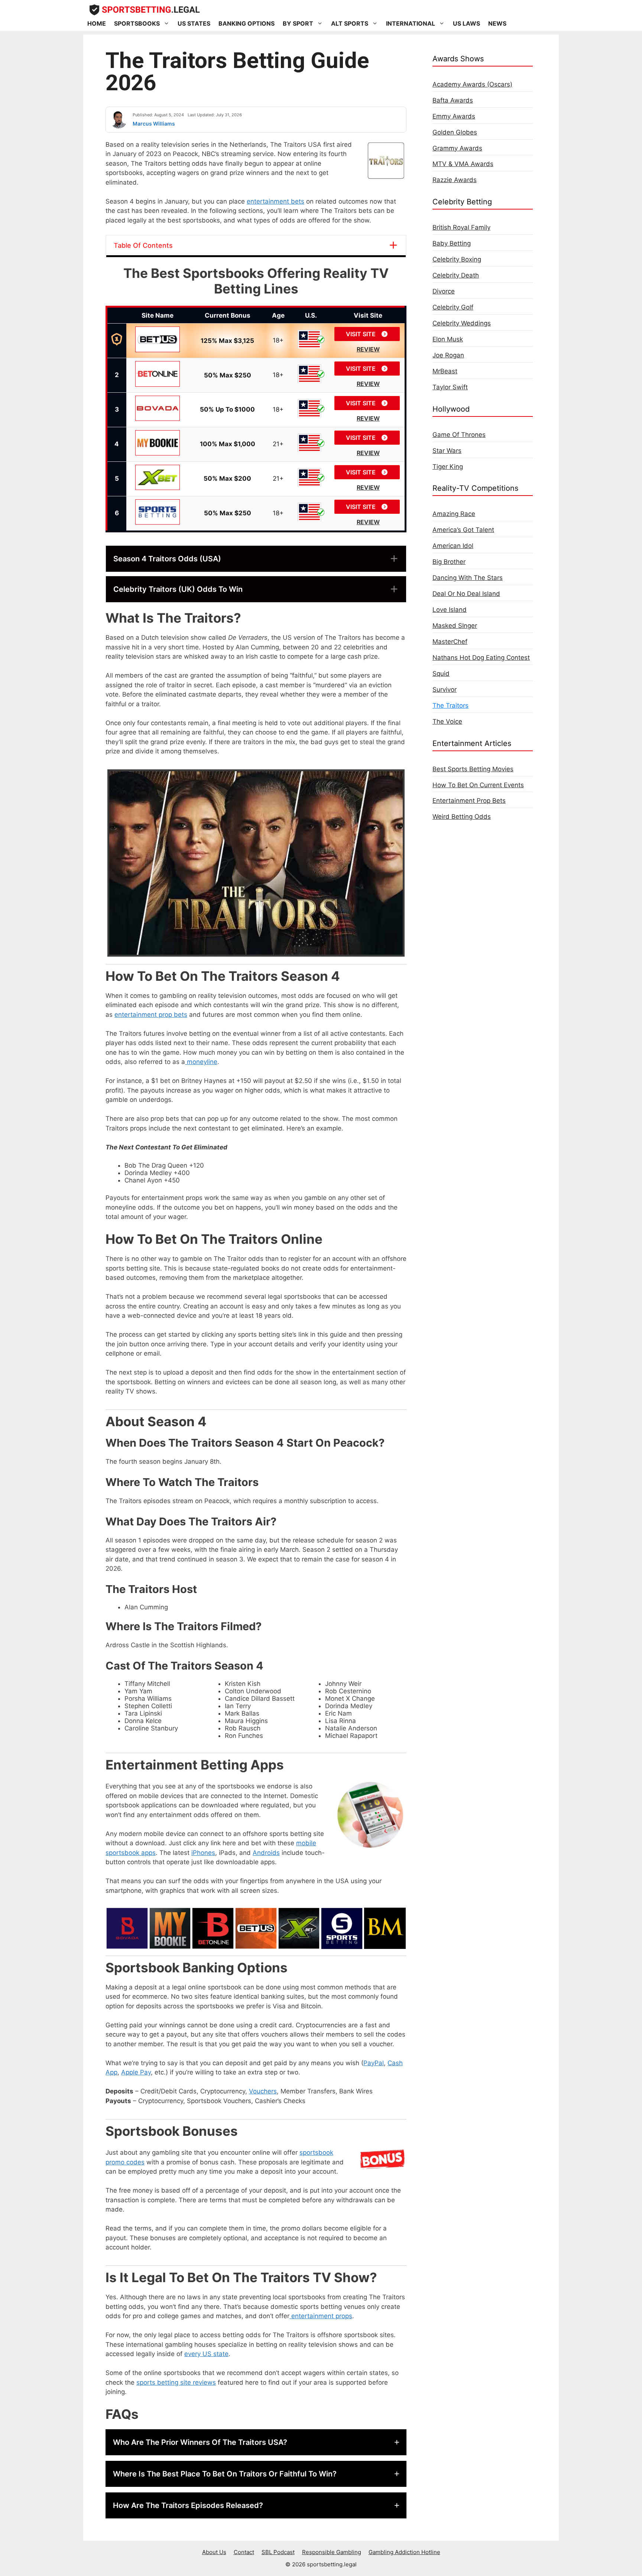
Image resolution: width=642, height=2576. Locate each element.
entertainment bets (275, 201)
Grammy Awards (457, 148)
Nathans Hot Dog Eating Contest (481, 658)
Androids (266, 1853)
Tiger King (448, 467)
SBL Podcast (278, 2552)
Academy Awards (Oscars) (472, 84)
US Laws (466, 23)
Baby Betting (452, 243)
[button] (256, 559)
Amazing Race (454, 514)
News (497, 23)
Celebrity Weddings (462, 323)
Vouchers (263, 2091)
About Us (214, 2552)
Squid (441, 674)
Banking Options (247, 23)
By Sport (298, 23)
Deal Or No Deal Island (466, 594)
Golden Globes (455, 132)
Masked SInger (455, 626)
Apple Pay (136, 2072)
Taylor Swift (450, 387)
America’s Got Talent (463, 530)
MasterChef (450, 642)
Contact (244, 2552)
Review (368, 349)
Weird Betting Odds (462, 817)
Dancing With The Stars (468, 578)
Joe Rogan (448, 355)
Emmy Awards (454, 116)
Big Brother (449, 562)
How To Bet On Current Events (478, 785)
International (411, 23)
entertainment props (321, 2316)
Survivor (445, 690)
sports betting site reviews (176, 2382)
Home (97, 23)
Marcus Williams (154, 124)
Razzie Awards (455, 180)
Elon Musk (448, 339)
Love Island (450, 610)
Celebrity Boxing (457, 259)
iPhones (203, 1853)
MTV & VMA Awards (463, 164)
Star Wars (447, 451)
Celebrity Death (456, 275)
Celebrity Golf (453, 307)
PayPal (374, 2063)
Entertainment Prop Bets (469, 801)
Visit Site (361, 334)
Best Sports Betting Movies (473, 769)
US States (194, 23)
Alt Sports (350, 23)
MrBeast (445, 371)
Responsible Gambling (332, 2552)
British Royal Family (461, 227)
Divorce (444, 291)
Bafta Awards (453, 100)
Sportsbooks (137, 23)
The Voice (447, 721)
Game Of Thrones (459, 435)
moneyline (201, 1062)
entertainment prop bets (151, 1015)
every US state (206, 2354)
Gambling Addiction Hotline (404, 2552)
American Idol (453, 546)
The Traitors (450, 705)
